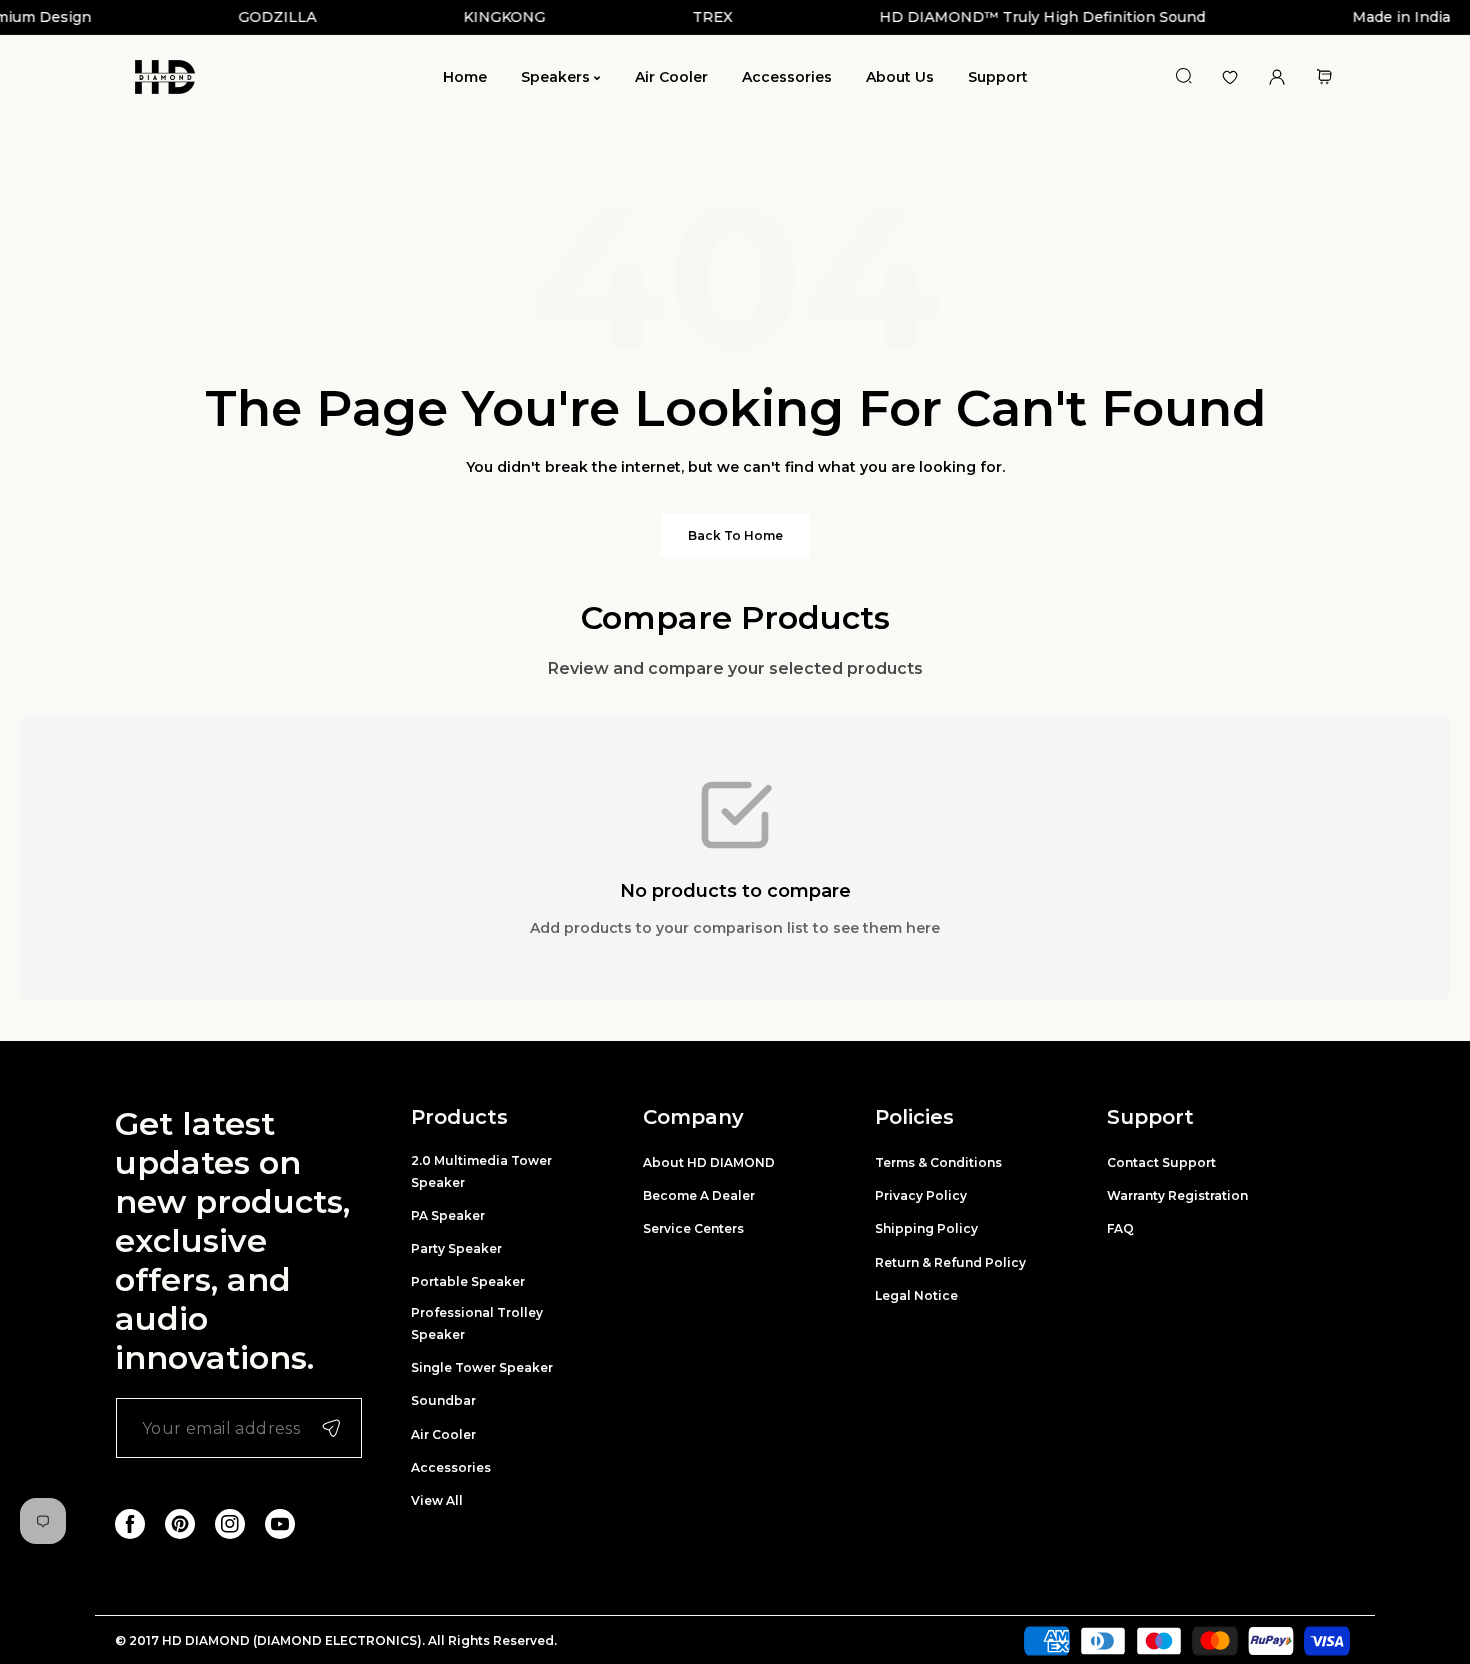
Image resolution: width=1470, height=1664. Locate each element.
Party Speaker (456, 1248)
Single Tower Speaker (482, 1367)
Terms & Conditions (938, 1162)
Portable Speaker (468, 1281)
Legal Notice (916, 1295)
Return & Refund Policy (950, 1262)
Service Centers (693, 1228)
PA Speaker (448, 1215)
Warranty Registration (1177, 1195)
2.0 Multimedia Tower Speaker (481, 1171)
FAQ (1120, 1228)
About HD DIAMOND (709, 1162)
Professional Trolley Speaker (477, 1323)
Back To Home (735, 535)
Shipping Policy (926, 1228)
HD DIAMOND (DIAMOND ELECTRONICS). (295, 1640)
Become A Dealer (699, 1195)
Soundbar (443, 1400)
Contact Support (1161, 1162)
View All (437, 1500)
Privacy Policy (921, 1195)
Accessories (451, 1467)
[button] (1323, 77)
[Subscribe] (331, 1428)
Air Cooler (443, 1434)
